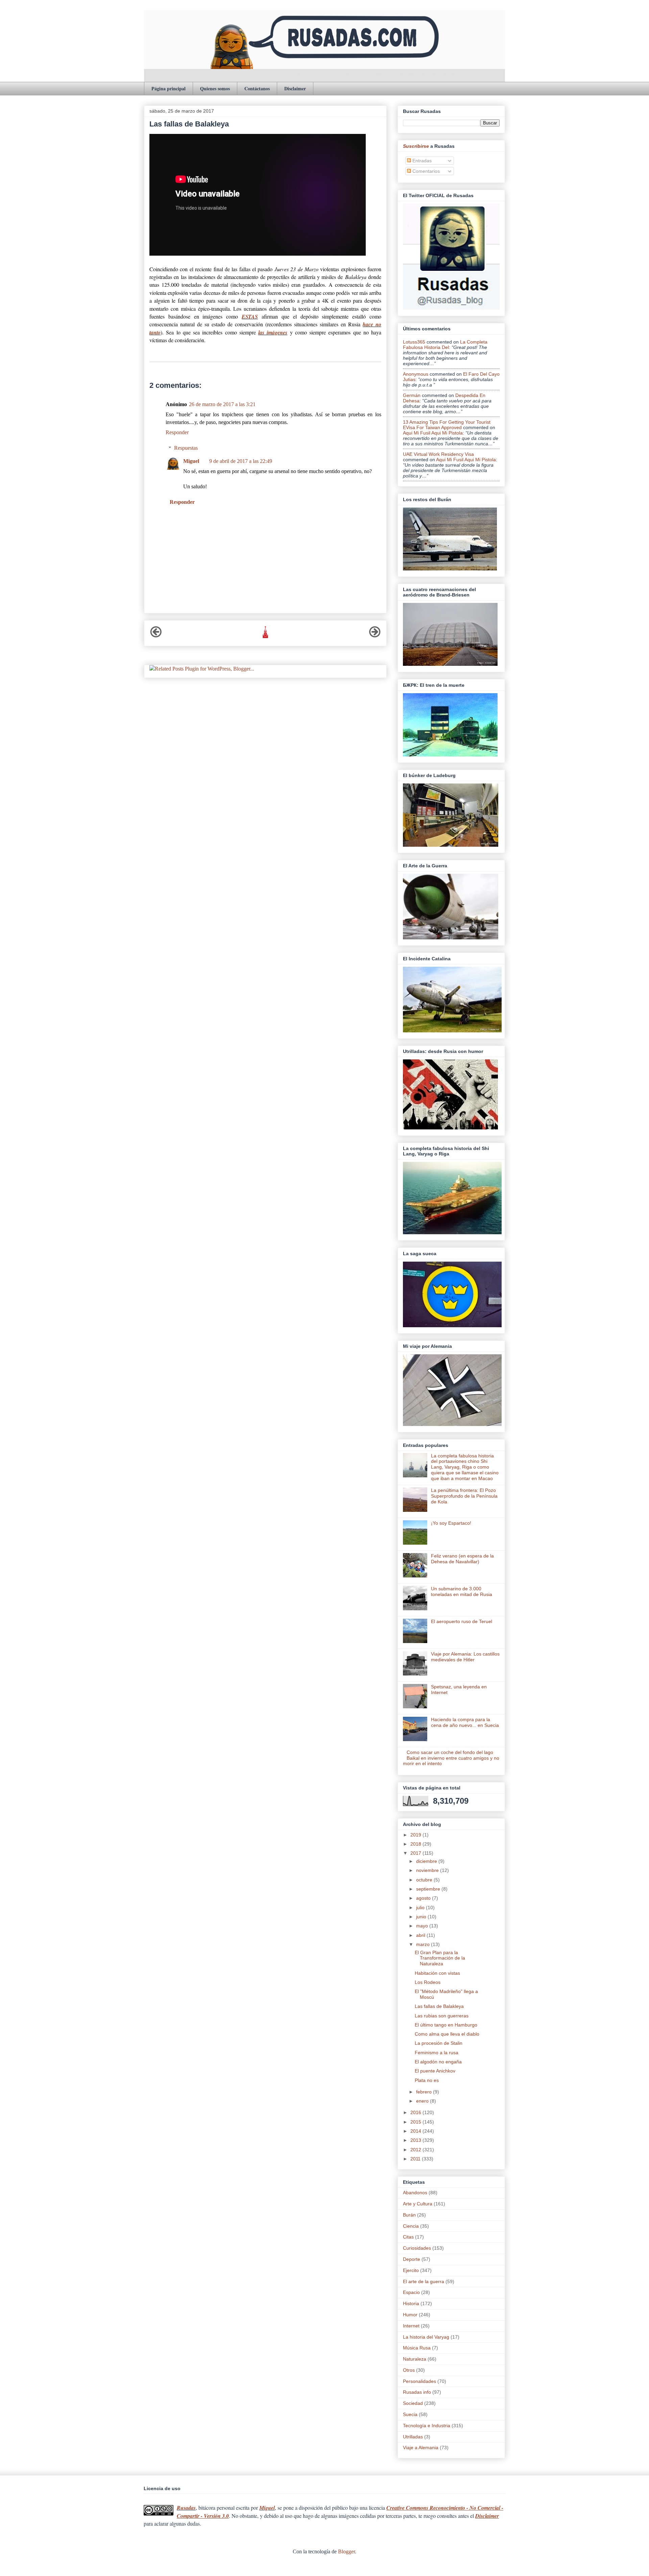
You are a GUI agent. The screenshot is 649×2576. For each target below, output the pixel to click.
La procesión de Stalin (439, 2043)
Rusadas (186, 2508)
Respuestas (186, 448)
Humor (410, 2315)
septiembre (429, 1889)
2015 (416, 2122)
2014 (416, 2131)
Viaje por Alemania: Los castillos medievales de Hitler (465, 1657)
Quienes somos (215, 88)
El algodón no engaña (438, 2062)
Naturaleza (415, 2359)
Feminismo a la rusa (437, 2053)
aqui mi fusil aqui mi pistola (433, 433)
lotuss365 (414, 342)
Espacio (411, 2292)
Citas (408, 2237)
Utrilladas (413, 2437)
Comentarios (425, 171)
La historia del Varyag (426, 2337)
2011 (416, 2159)
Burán (409, 2215)
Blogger (346, 2551)
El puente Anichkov (435, 2071)
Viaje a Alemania (421, 2448)
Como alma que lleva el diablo (447, 2034)
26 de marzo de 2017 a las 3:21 (222, 404)
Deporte (412, 2259)
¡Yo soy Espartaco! (451, 1523)
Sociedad (413, 2403)
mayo (423, 1926)
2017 (416, 1853)
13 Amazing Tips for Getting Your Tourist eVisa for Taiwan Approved (447, 425)
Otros (409, 2370)
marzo (424, 1944)
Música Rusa (417, 2348)
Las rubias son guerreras (442, 2016)
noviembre (428, 1870)
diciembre (427, 1861)
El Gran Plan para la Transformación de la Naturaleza (440, 1958)
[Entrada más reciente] (156, 636)
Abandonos (415, 2193)
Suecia (410, 2414)
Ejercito (411, 2270)
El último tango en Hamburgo (446, 2025)
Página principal (169, 88)
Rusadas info (417, 2392)
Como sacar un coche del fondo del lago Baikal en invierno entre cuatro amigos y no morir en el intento (451, 1758)
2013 (416, 2140)
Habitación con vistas (437, 1973)
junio (422, 1917)
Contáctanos (257, 88)
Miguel (191, 461)
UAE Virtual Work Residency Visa (438, 454)
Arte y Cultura (418, 2204)
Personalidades (419, 2381)
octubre (425, 1880)
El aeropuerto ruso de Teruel (462, 1621)
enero (423, 2101)
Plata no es (427, 2080)
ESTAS (250, 317)
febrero (425, 2092)
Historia (411, 2303)
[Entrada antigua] (375, 636)
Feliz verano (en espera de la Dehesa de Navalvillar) (462, 1559)
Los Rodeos (428, 1982)
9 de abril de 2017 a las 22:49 (241, 461)
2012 (416, 2150)
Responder (177, 432)
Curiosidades (417, 2248)
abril (421, 1935)
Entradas (421, 161)
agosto (424, 1898)
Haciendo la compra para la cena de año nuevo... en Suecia (465, 1722)
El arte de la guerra (424, 2281)
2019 (416, 1835)
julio (421, 1907)
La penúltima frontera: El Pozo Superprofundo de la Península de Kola (464, 1496)
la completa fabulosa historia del (445, 345)
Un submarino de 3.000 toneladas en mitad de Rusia (462, 1591)
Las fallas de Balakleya (439, 2006)
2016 (416, 2112)
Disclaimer (295, 88)
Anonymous (416, 374)
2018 (416, 1844)
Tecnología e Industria (427, 2426)
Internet (411, 2326)
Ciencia (411, 2226)
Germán (412, 395)
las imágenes (273, 332)
